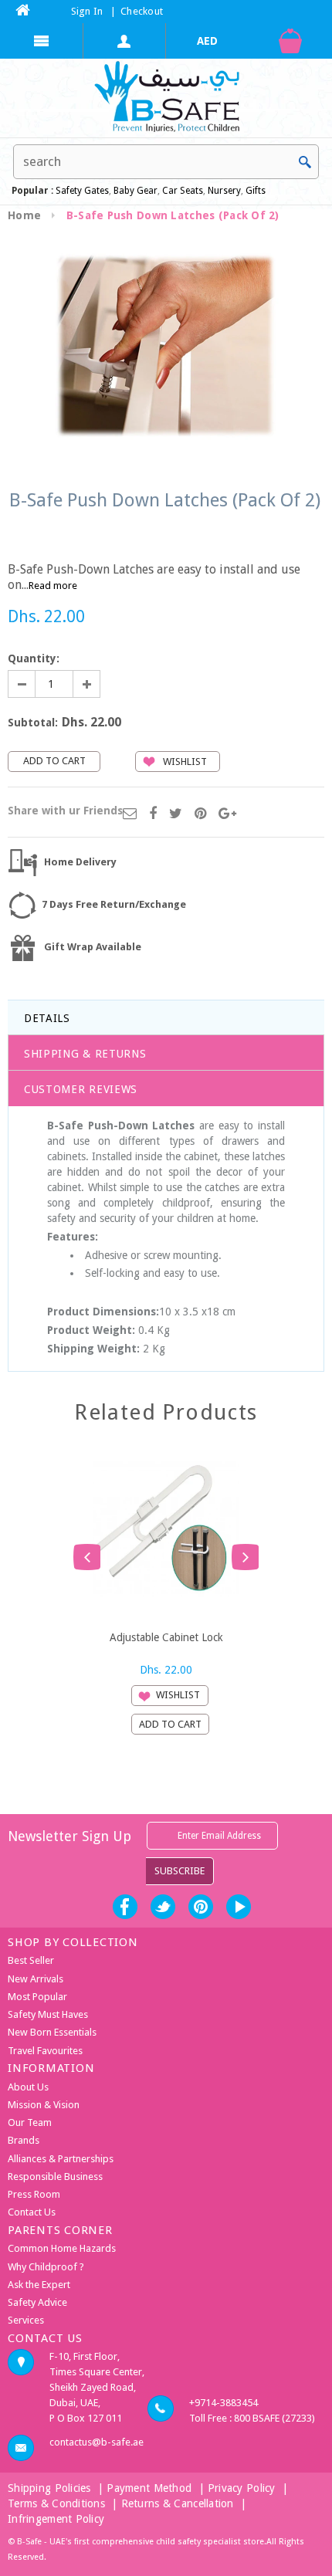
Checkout (142, 11)
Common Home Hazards (62, 2248)
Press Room (34, 2194)
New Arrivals (36, 1979)
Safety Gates (82, 191)
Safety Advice (37, 2302)
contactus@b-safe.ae (97, 2442)
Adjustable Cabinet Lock (166, 1637)
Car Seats (183, 191)
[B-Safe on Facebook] (125, 1907)
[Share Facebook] (153, 814)
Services (26, 2320)
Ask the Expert (39, 2285)
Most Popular (37, 1997)
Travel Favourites (45, 2051)
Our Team (30, 2122)
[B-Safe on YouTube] (239, 1907)
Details (47, 1018)
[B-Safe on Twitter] (163, 1907)
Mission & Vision (44, 2105)
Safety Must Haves (48, 2014)
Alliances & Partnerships (61, 2159)
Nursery (223, 191)
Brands (24, 2140)
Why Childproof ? (46, 2267)
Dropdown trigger (125, 41)
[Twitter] (176, 814)
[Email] (130, 814)
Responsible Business (55, 2177)
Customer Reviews (81, 1089)
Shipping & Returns (85, 1054)
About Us (28, 2087)
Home (24, 215)
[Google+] (227, 814)
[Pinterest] (200, 814)
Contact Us (32, 2212)
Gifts (256, 191)
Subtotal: (33, 723)
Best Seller (31, 1960)
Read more (53, 586)
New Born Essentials (52, 2032)
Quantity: (34, 658)
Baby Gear (134, 191)
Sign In (87, 11)
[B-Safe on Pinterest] (201, 1907)
